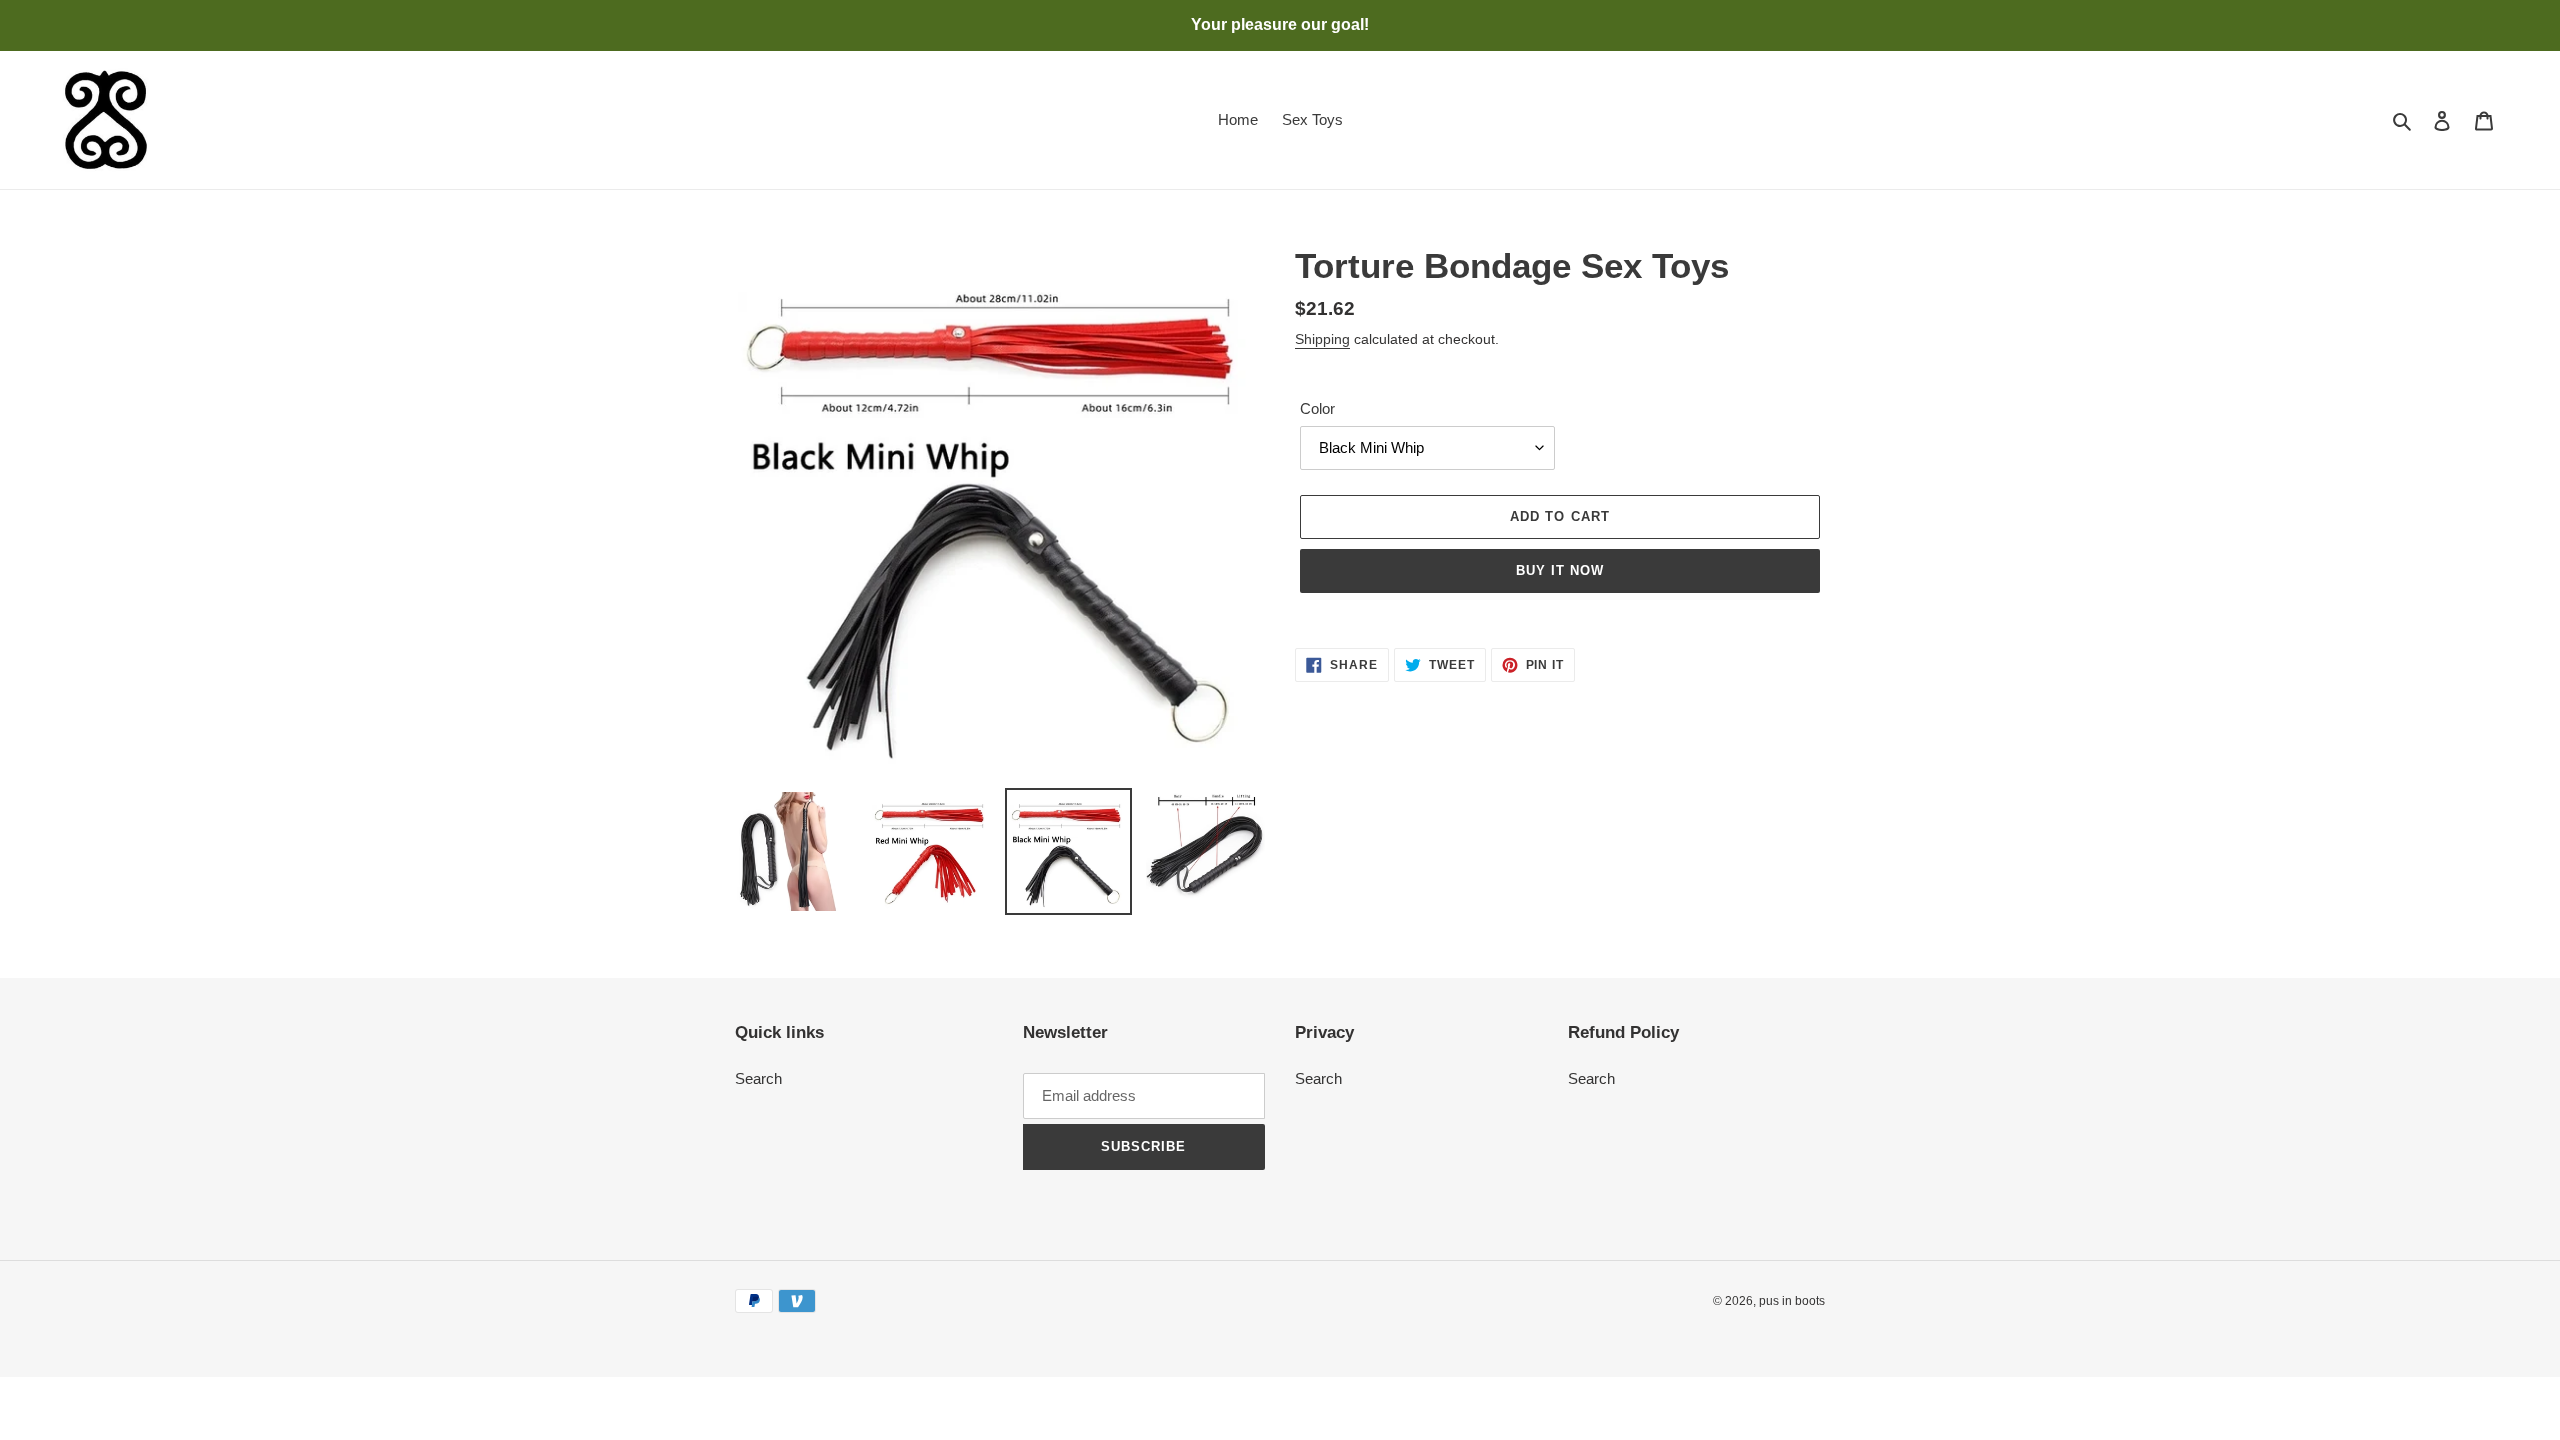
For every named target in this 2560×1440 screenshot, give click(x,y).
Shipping (1322, 339)
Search (758, 1078)
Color (1317, 408)
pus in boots (1792, 1301)
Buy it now (1560, 570)
